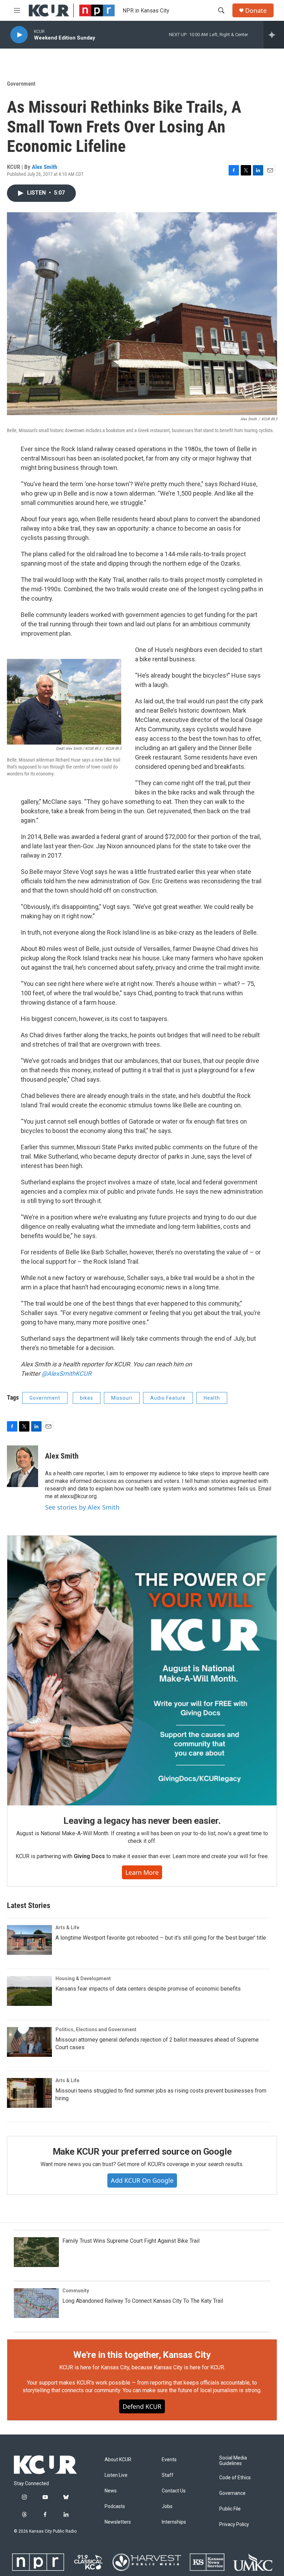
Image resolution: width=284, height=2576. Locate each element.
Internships (174, 2522)
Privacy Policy (234, 2525)
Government (21, 84)
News (111, 2491)
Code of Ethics (235, 2478)
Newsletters (118, 2522)
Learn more (142, 1872)
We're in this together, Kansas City (142, 2355)
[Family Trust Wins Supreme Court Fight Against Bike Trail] (36, 2252)
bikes (87, 1398)
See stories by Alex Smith (82, 1507)
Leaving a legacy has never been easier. (142, 1821)
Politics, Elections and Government (96, 2029)
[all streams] (274, 35)
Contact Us (174, 2491)
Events (169, 2460)
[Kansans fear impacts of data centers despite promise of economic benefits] (29, 1991)
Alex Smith (45, 167)
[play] (19, 35)
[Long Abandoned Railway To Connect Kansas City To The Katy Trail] (36, 2303)
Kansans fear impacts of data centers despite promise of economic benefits (148, 1989)
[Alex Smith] (23, 1466)
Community (76, 2291)
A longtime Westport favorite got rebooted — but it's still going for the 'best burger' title (161, 1938)
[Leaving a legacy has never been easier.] (142, 1671)
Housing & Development (83, 1978)
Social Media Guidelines (233, 2461)
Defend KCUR (142, 2406)
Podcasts (115, 2506)
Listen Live (116, 2475)
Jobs (167, 2506)
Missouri (122, 1398)
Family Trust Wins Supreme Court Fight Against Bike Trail (131, 2241)
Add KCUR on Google (142, 2180)
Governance (232, 2493)
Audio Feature (168, 1398)
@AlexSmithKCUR (66, 1373)
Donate (256, 11)
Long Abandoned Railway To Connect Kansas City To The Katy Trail (143, 2301)
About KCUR (118, 2460)
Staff (168, 2475)
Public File (230, 2509)
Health (212, 1398)
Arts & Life (67, 1927)
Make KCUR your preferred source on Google (142, 2152)
